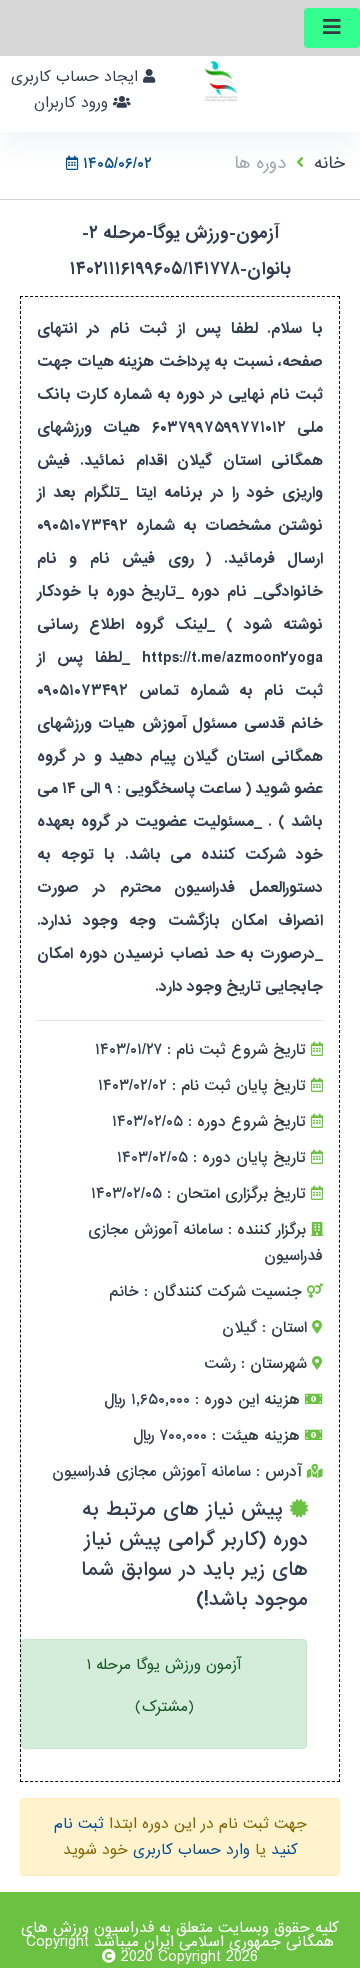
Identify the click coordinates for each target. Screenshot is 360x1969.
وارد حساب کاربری (191, 1850)
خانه (329, 163)
